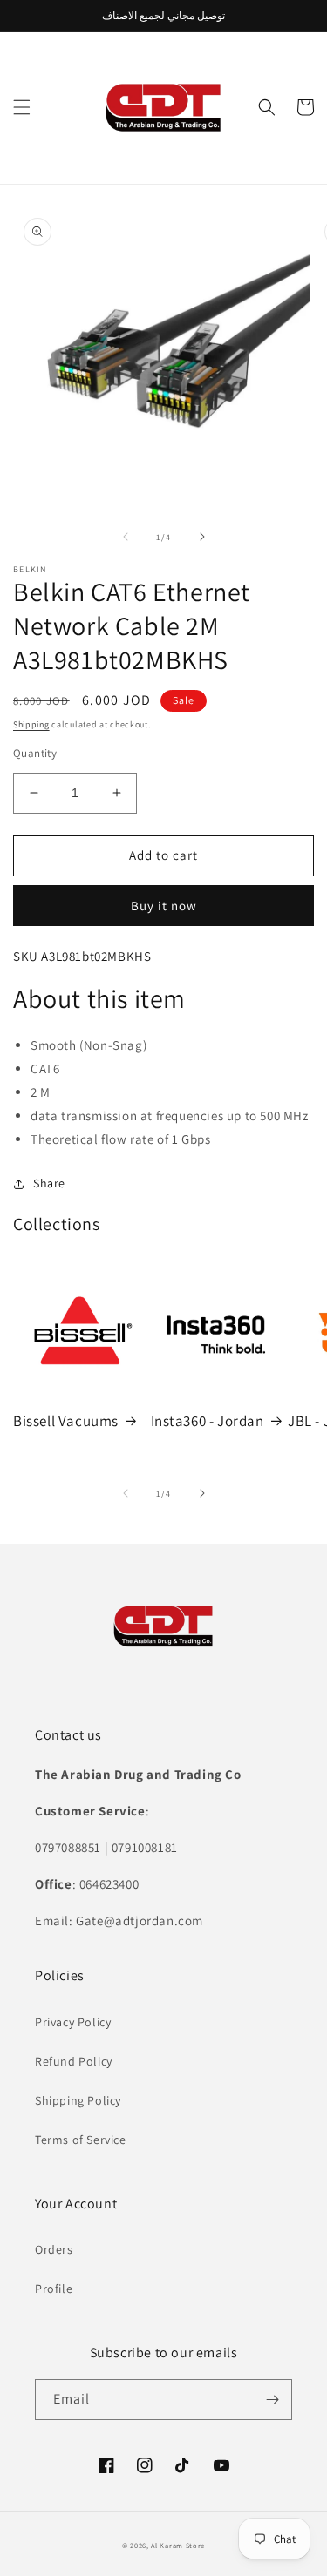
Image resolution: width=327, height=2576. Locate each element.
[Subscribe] (272, 2400)
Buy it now (164, 906)
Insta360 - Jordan (208, 1421)
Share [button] (49, 1183)
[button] (22, 107)
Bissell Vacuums (66, 1421)
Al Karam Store (178, 2545)
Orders (54, 2249)
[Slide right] (202, 537)
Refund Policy (74, 2061)
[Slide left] (126, 537)
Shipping (31, 724)
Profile (54, 2289)
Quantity (35, 753)
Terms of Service (81, 2140)
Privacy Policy (73, 2022)
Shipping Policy (78, 2100)
